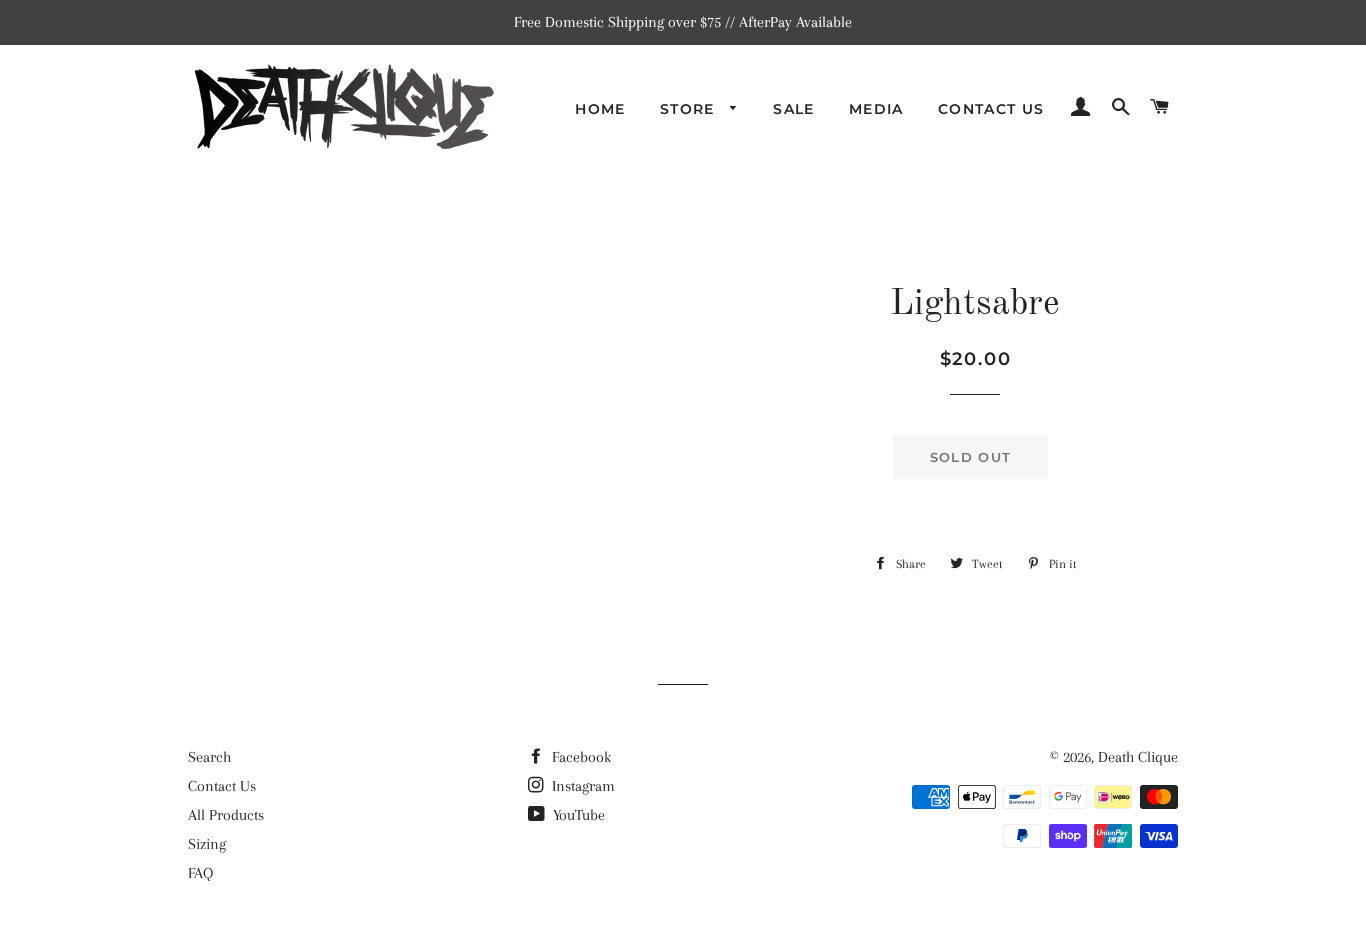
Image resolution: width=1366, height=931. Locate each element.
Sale (794, 109)
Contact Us (991, 109)
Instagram (581, 786)
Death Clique (1138, 757)
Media (876, 109)
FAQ (200, 873)
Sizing (207, 844)
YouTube (577, 815)
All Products (226, 815)
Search (209, 757)
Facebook (579, 757)
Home (600, 109)
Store (690, 109)
